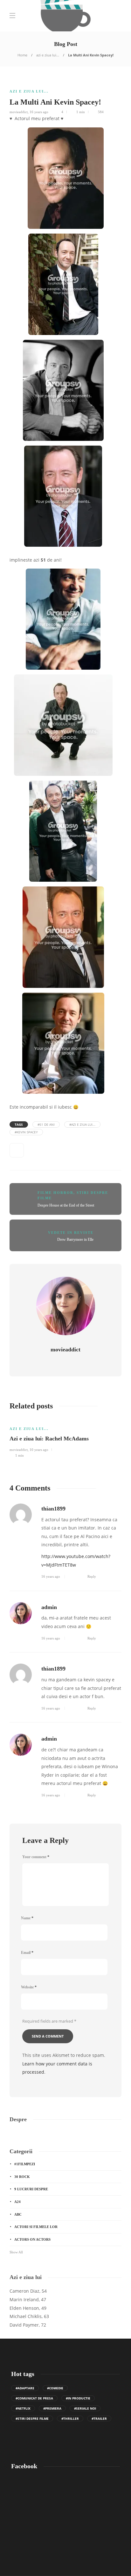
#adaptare (25, 2388)
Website (29, 1987)
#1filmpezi (25, 2164)
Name (27, 1918)
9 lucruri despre (31, 2189)
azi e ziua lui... (48, 55)
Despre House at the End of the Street (66, 1205)
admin (49, 1607)
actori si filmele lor (36, 2227)
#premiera (52, 2408)
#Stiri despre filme (32, 2418)
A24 (17, 2202)
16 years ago (39, 112)
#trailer (99, 2418)
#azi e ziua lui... (82, 1124)
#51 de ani (46, 1124)
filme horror (55, 1193)
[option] (65, 1438)
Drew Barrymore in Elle (75, 1240)
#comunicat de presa (34, 2398)
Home (22, 55)
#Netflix (23, 2408)
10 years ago (39, 1450)
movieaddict (19, 112)
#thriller (70, 2418)
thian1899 (53, 1509)
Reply (92, 1576)
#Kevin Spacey (26, 1132)
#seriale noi (85, 2408)
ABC (18, 2214)
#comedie (55, 2388)
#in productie (78, 2398)
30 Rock (22, 2177)
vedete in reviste (71, 1233)
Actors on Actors (32, 2239)
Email (27, 1953)
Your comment (36, 1857)
